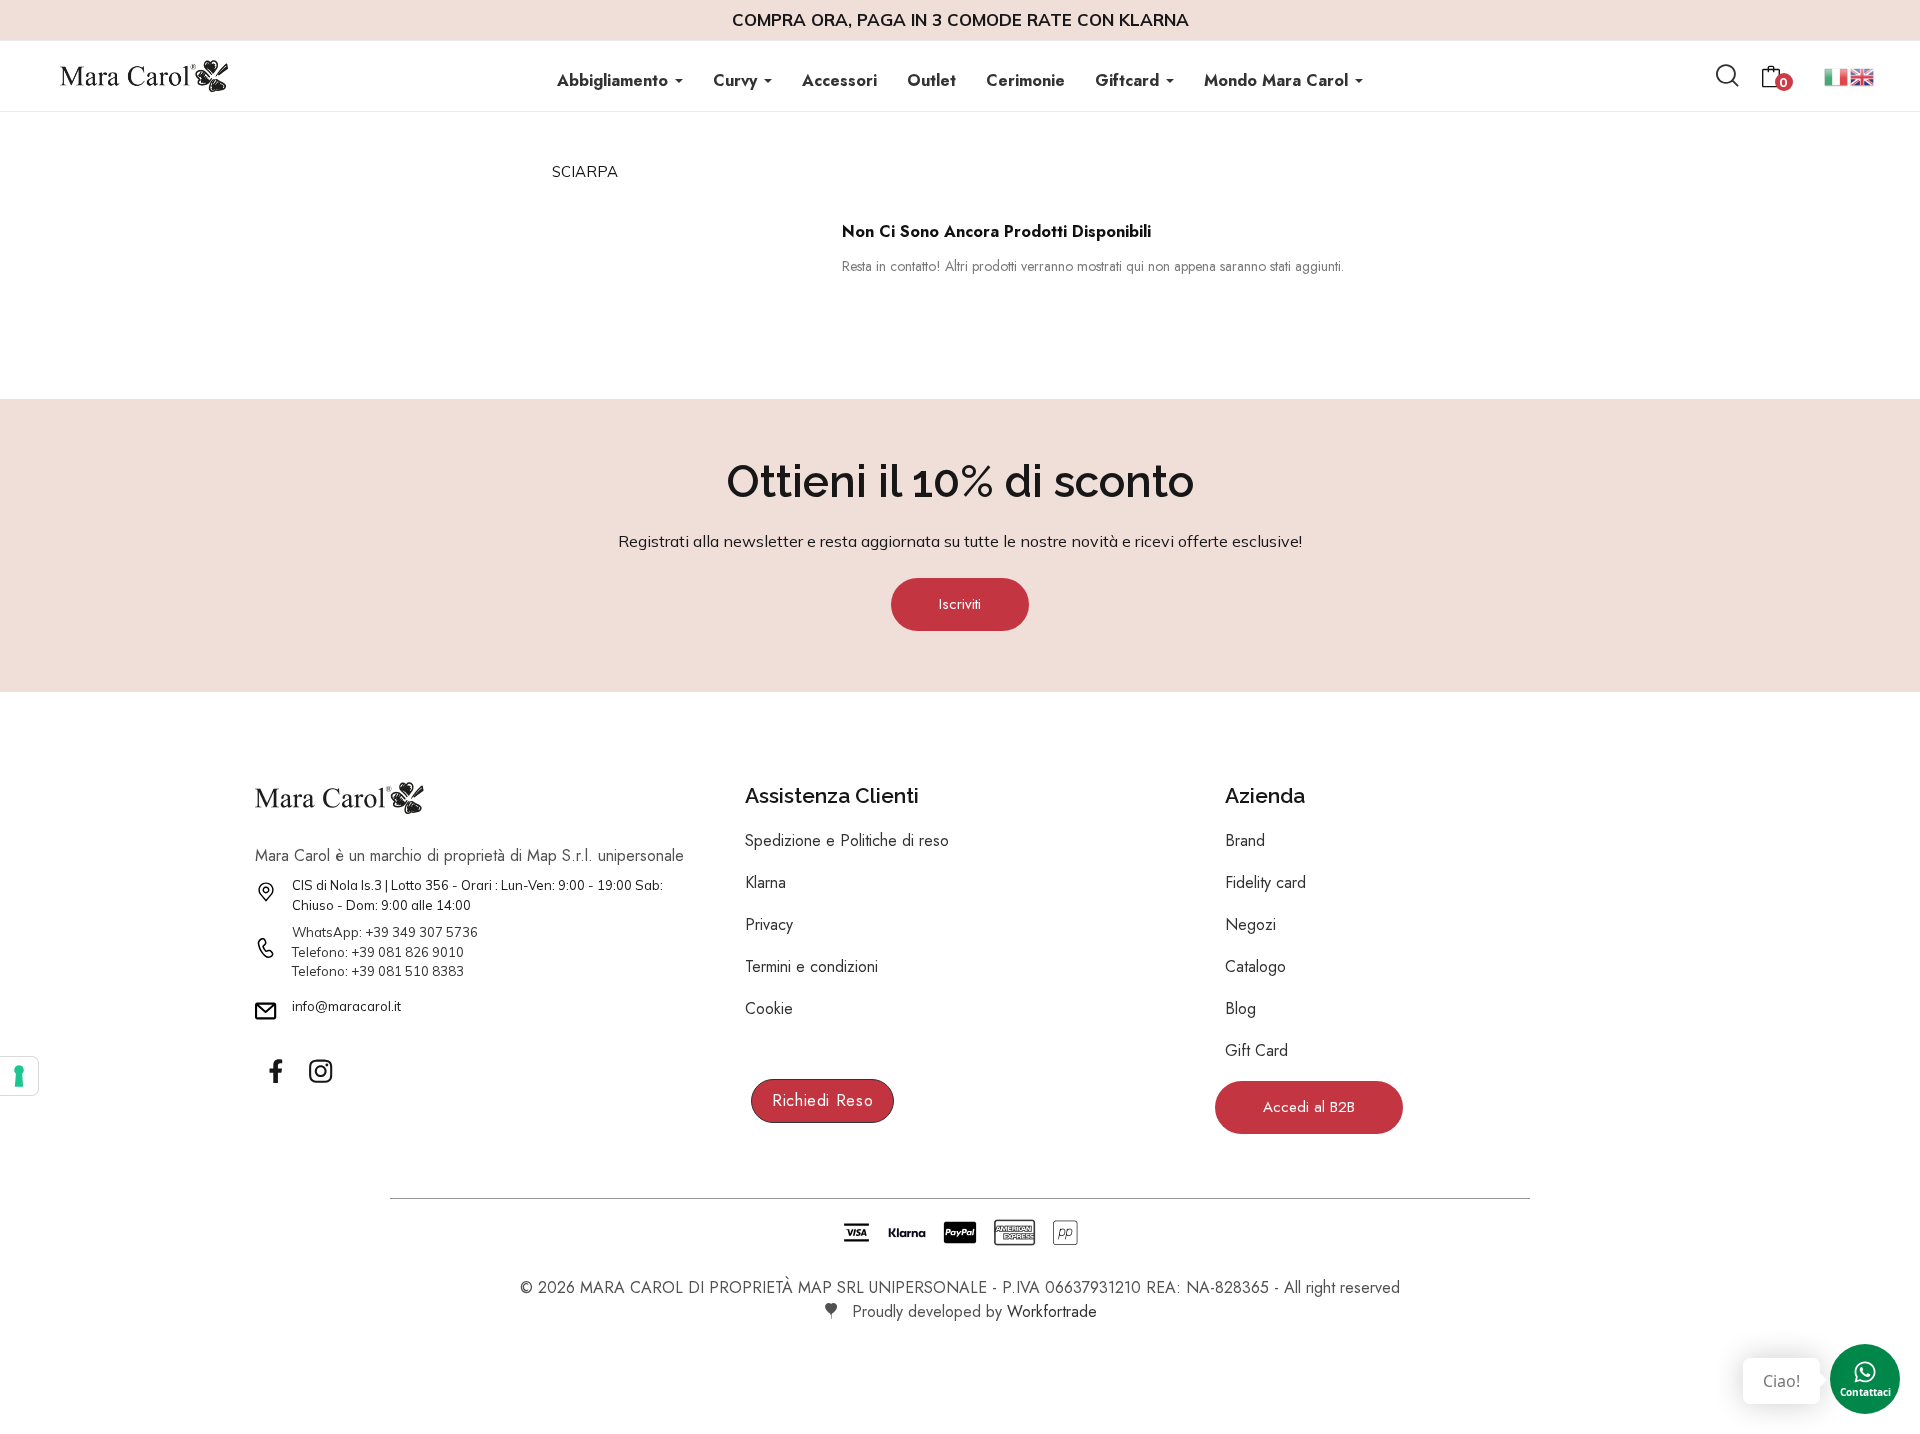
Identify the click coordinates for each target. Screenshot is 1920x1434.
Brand (1245, 840)
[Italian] (1837, 74)
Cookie (769, 1008)
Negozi (1250, 924)
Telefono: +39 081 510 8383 (378, 971)
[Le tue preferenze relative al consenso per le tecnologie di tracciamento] (19, 1076)
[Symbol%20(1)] (320, 1072)
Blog (1240, 1008)
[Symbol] (275, 1072)
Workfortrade (1052, 1311)
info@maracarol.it (346, 1006)
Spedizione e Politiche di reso (847, 840)
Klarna (765, 882)
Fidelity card (1265, 882)
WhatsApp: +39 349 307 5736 (385, 932)
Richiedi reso (822, 1100)
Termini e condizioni (811, 966)
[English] (1863, 74)
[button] (960, 604)
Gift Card (1256, 1050)
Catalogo (1255, 966)
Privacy (769, 924)
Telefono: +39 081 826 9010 (378, 952)
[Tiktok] (365, 1072)
